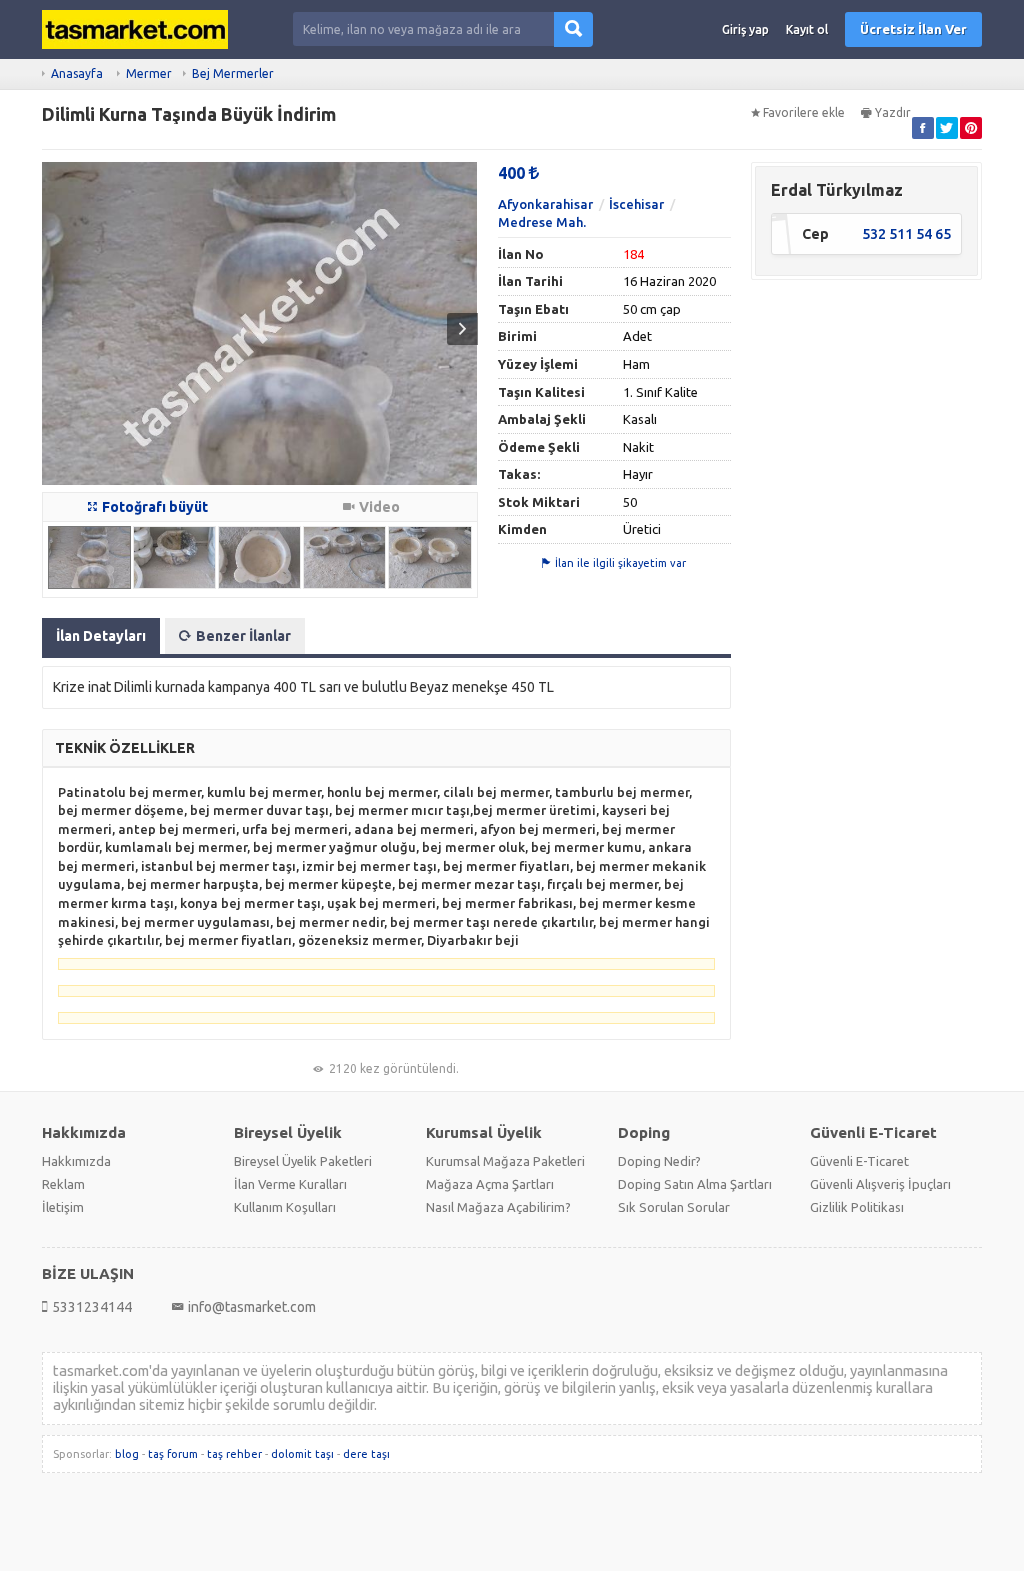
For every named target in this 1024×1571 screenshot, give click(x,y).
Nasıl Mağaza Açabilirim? (498, 1207)
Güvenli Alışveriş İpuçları (880, 1184)
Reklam (63, 1184)
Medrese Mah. (542, 222)
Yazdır (893, 112)
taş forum (173, 1454)
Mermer (149, 73)
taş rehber (234, 1454)
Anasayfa (77, 73)
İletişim (63, 1207)
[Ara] (573, 29)
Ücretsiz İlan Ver (913, 29)
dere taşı (366, 1454)
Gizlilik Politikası (857, 1207)
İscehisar (636, 204)
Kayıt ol (807, 29)
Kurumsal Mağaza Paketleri (505, 1161)
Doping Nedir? (659, 1161)
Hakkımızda (76, 1161)
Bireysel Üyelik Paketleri (303, 1161)
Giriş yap (745, 29)
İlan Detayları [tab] (101, 636)
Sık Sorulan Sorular (674, 1207)
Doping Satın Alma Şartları (695, 1184)
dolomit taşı (302, 1454)
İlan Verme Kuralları (290, 1184)
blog (127, 1454)
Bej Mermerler (233, 73)
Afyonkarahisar (545, 204)
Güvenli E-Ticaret (859, 1161)
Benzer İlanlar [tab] (243, 636)
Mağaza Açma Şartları (490, 1184)
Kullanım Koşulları (285, 1207)
